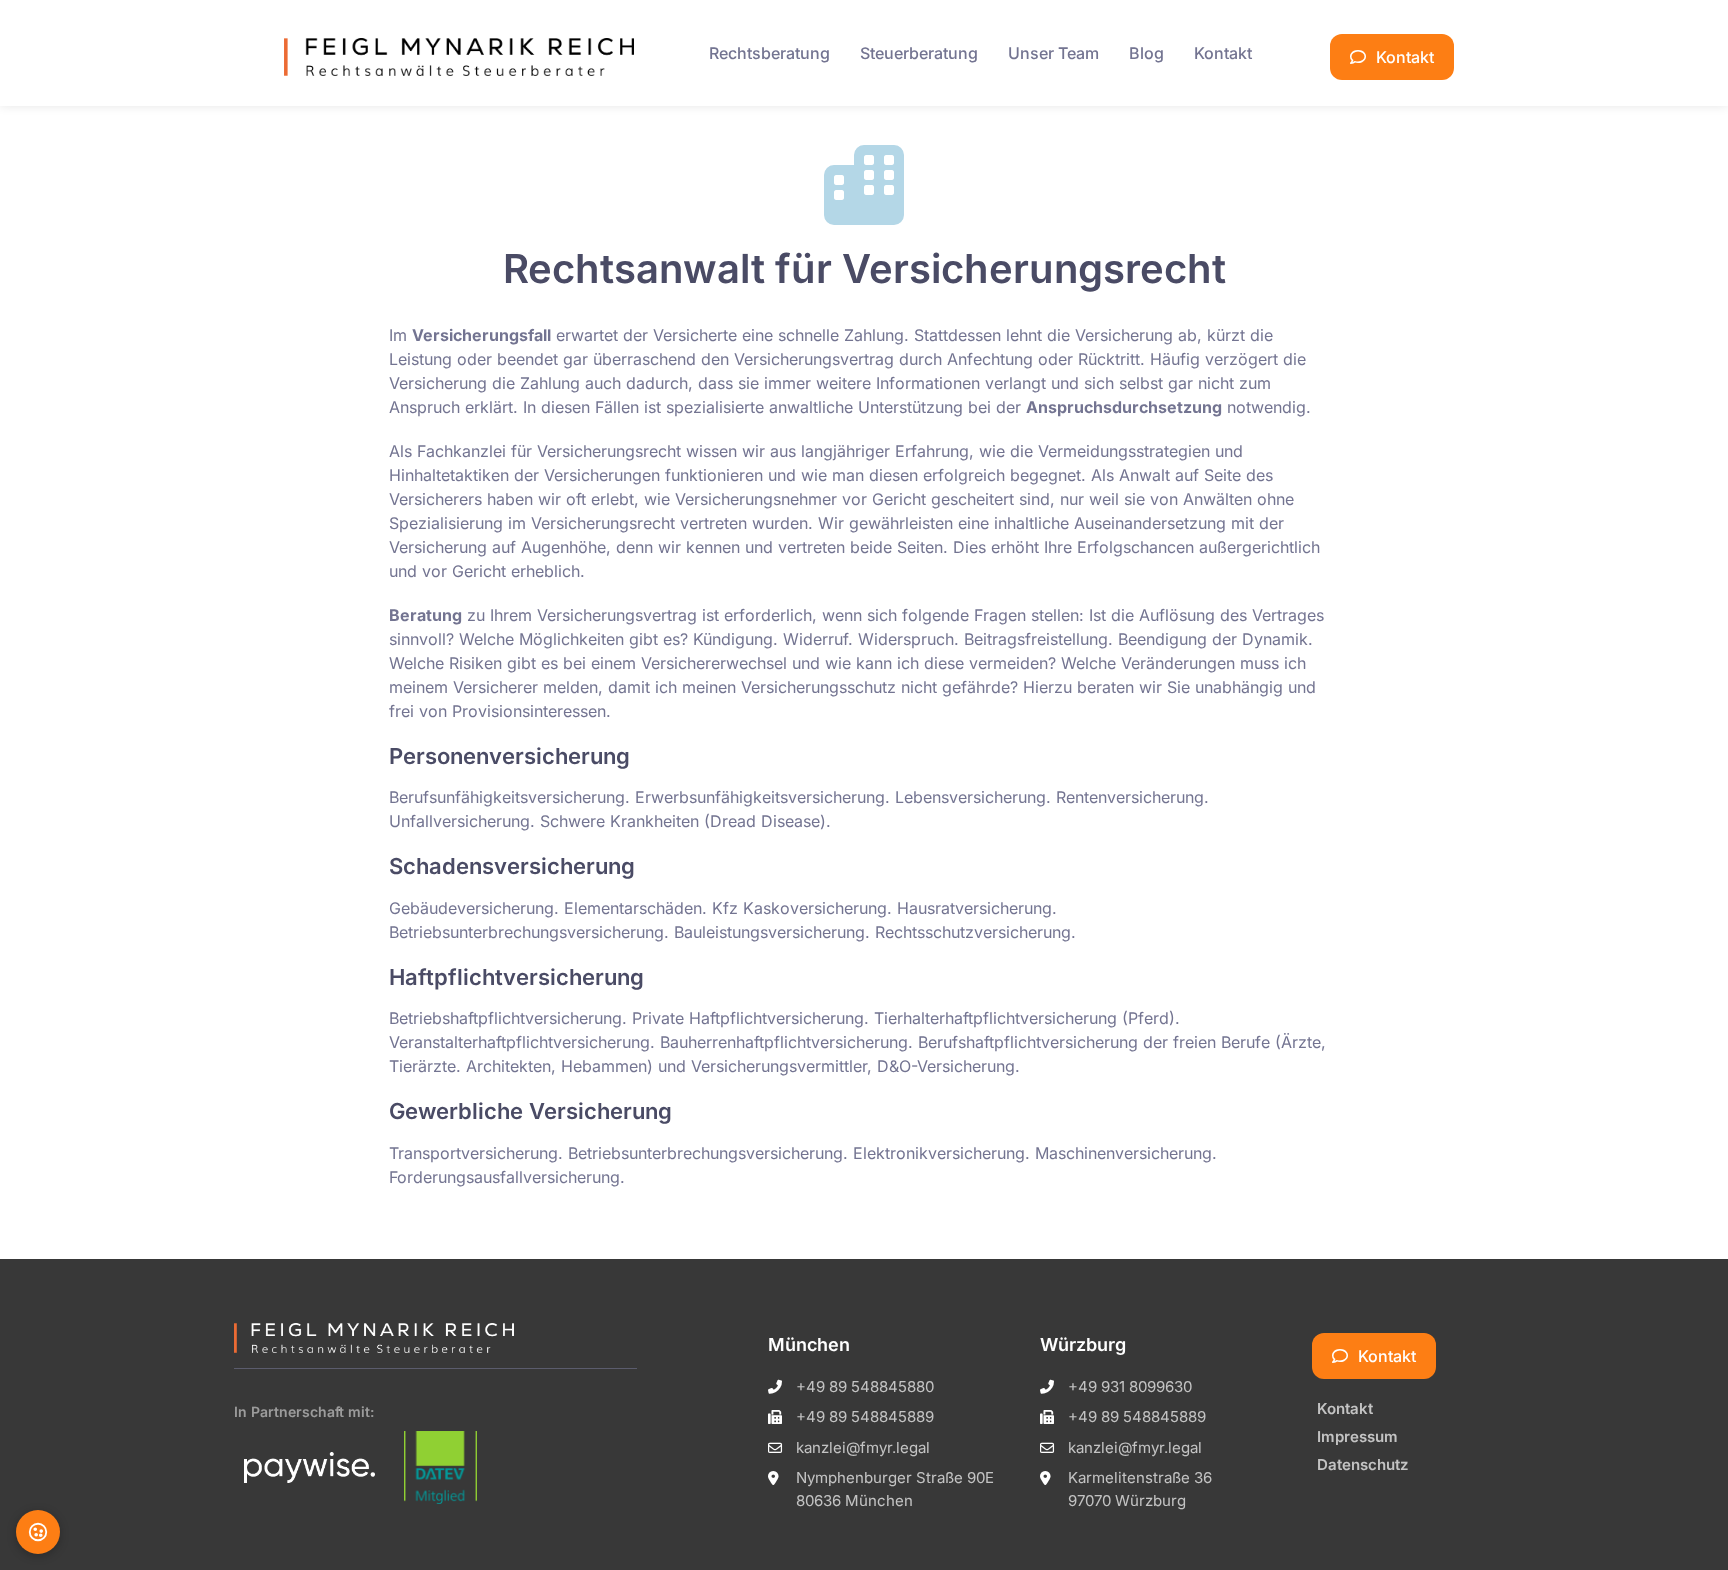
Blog (1146, 53)
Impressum (1357, 1436)
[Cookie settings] (38, 1532)
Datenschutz (1362, 1464)
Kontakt (1223, 53)
